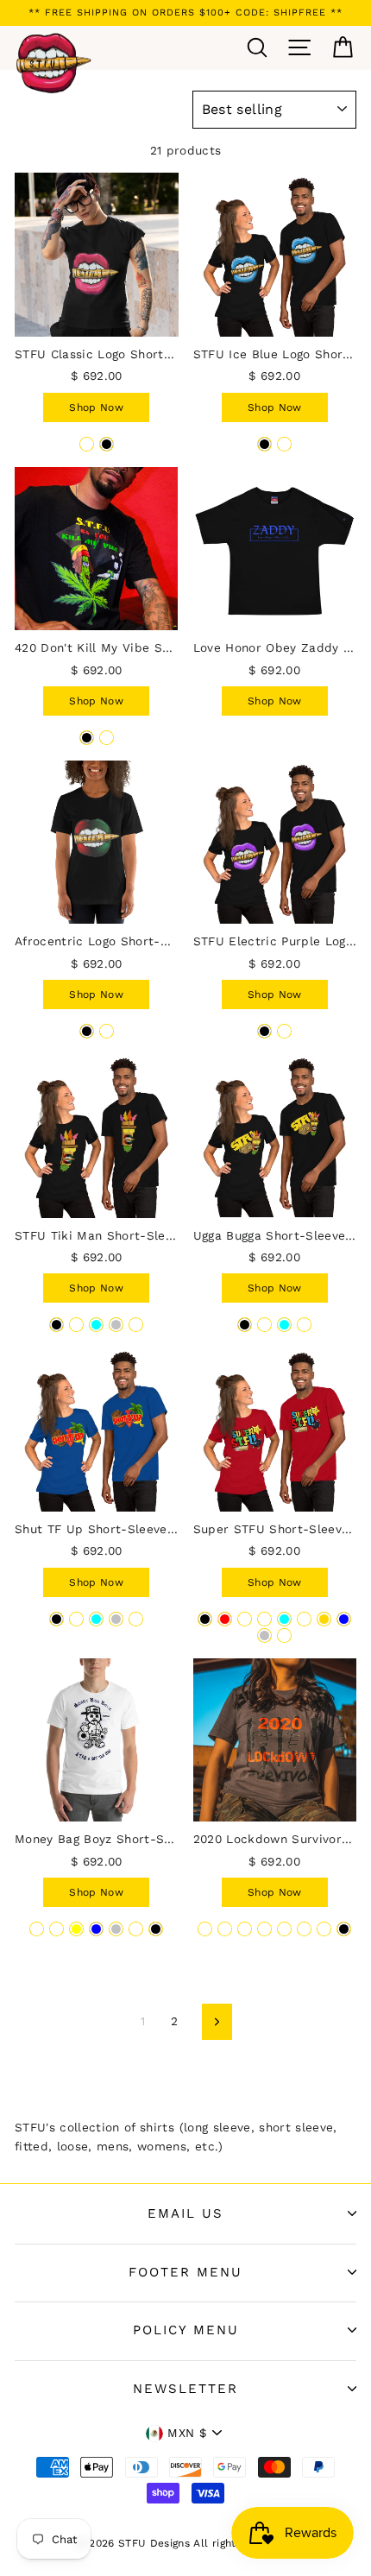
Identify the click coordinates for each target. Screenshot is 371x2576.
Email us (185, 2213)
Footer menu (185, 2272)
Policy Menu (186, 2330)
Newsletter (185, 2389)
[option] (185, 13)
